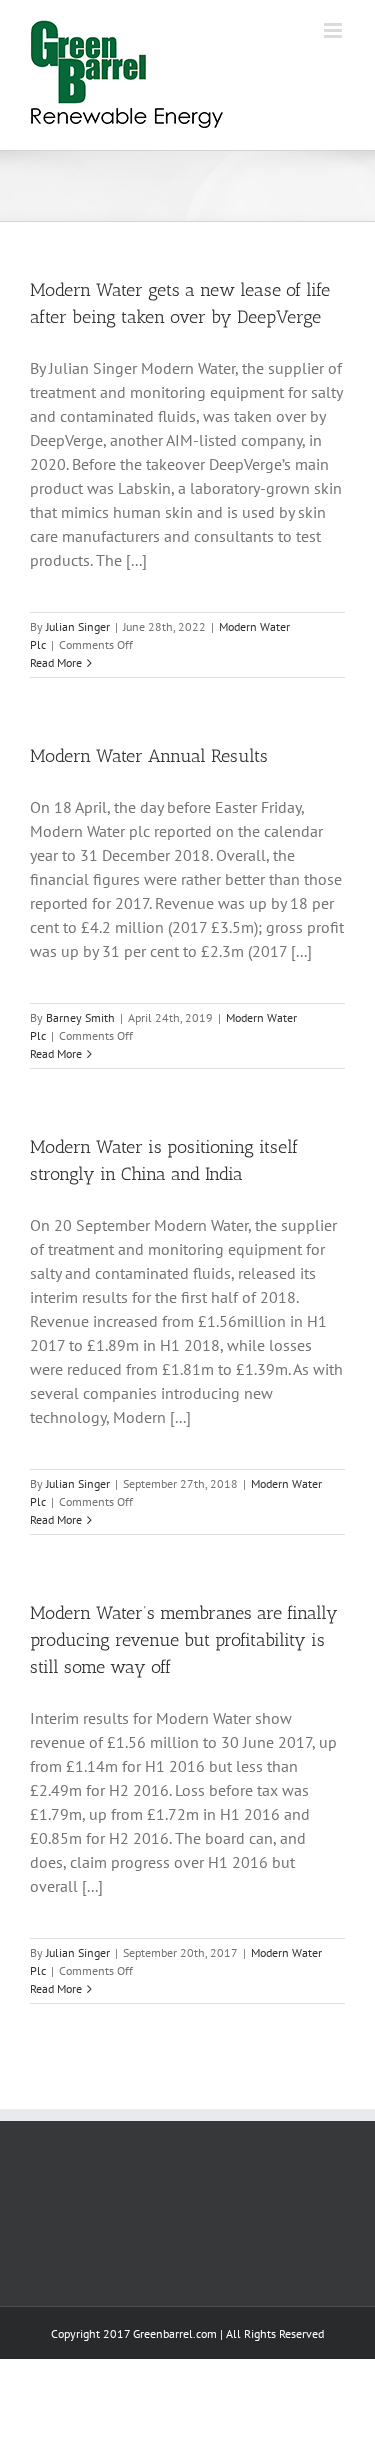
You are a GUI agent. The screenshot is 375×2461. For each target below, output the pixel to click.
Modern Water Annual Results (149, 756)
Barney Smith (80, 1017)
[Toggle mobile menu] (334, 30)
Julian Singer (78, 626)
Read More (56, 662)
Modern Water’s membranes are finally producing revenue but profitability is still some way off (184, 1640)
